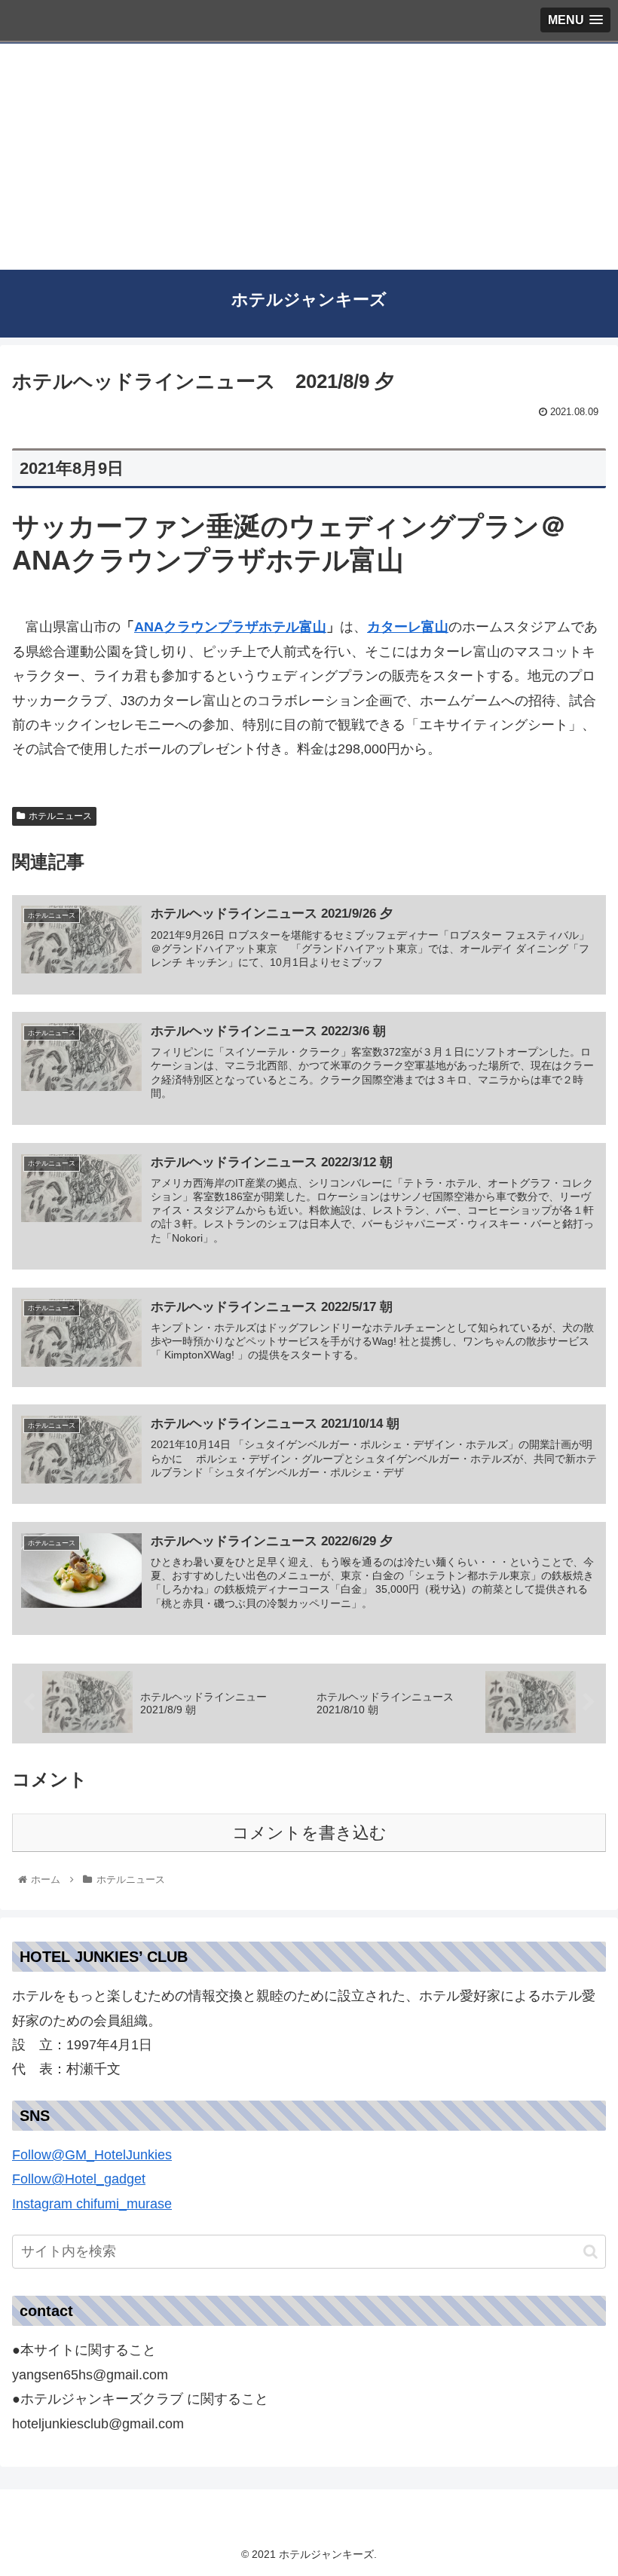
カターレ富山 (408, 627)
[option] (309, 2191)
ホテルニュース (60, 816)
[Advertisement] (309, 157)
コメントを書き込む (309, 1833)
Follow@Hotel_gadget (79, 2179)
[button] (309, 2191)
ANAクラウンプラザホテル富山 (230, 627)
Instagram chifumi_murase (92, 2204)
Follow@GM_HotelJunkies (92, 2155)
